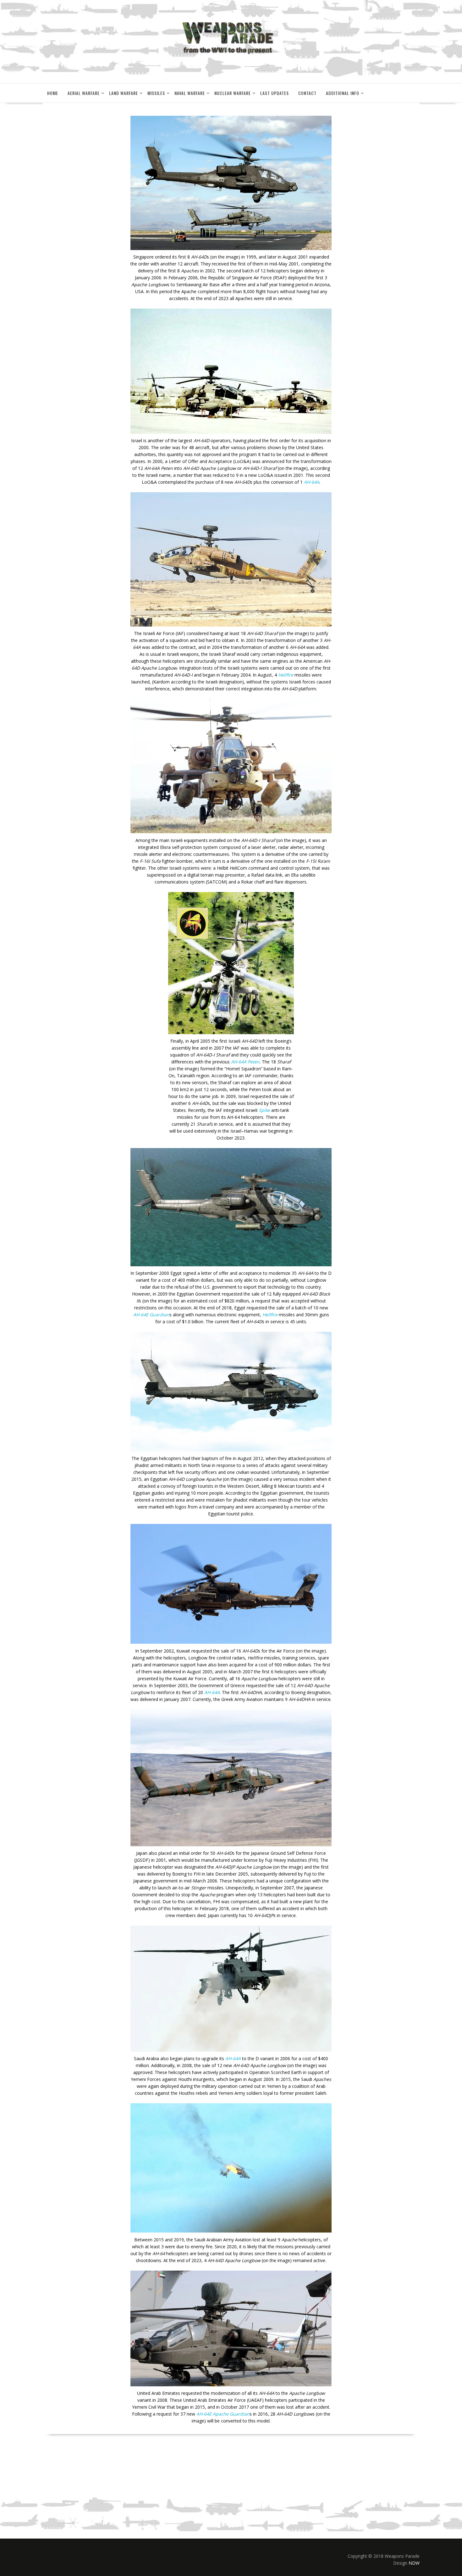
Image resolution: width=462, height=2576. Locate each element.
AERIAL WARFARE (84, 93)
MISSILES (156, 93)
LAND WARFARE (124, 93)
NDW (414, 2563)
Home (53, 93)
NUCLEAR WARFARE (233, 93)
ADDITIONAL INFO (343, 93)
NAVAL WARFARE (190, 93)
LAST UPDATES (275, 93)
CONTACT (307, 93)
